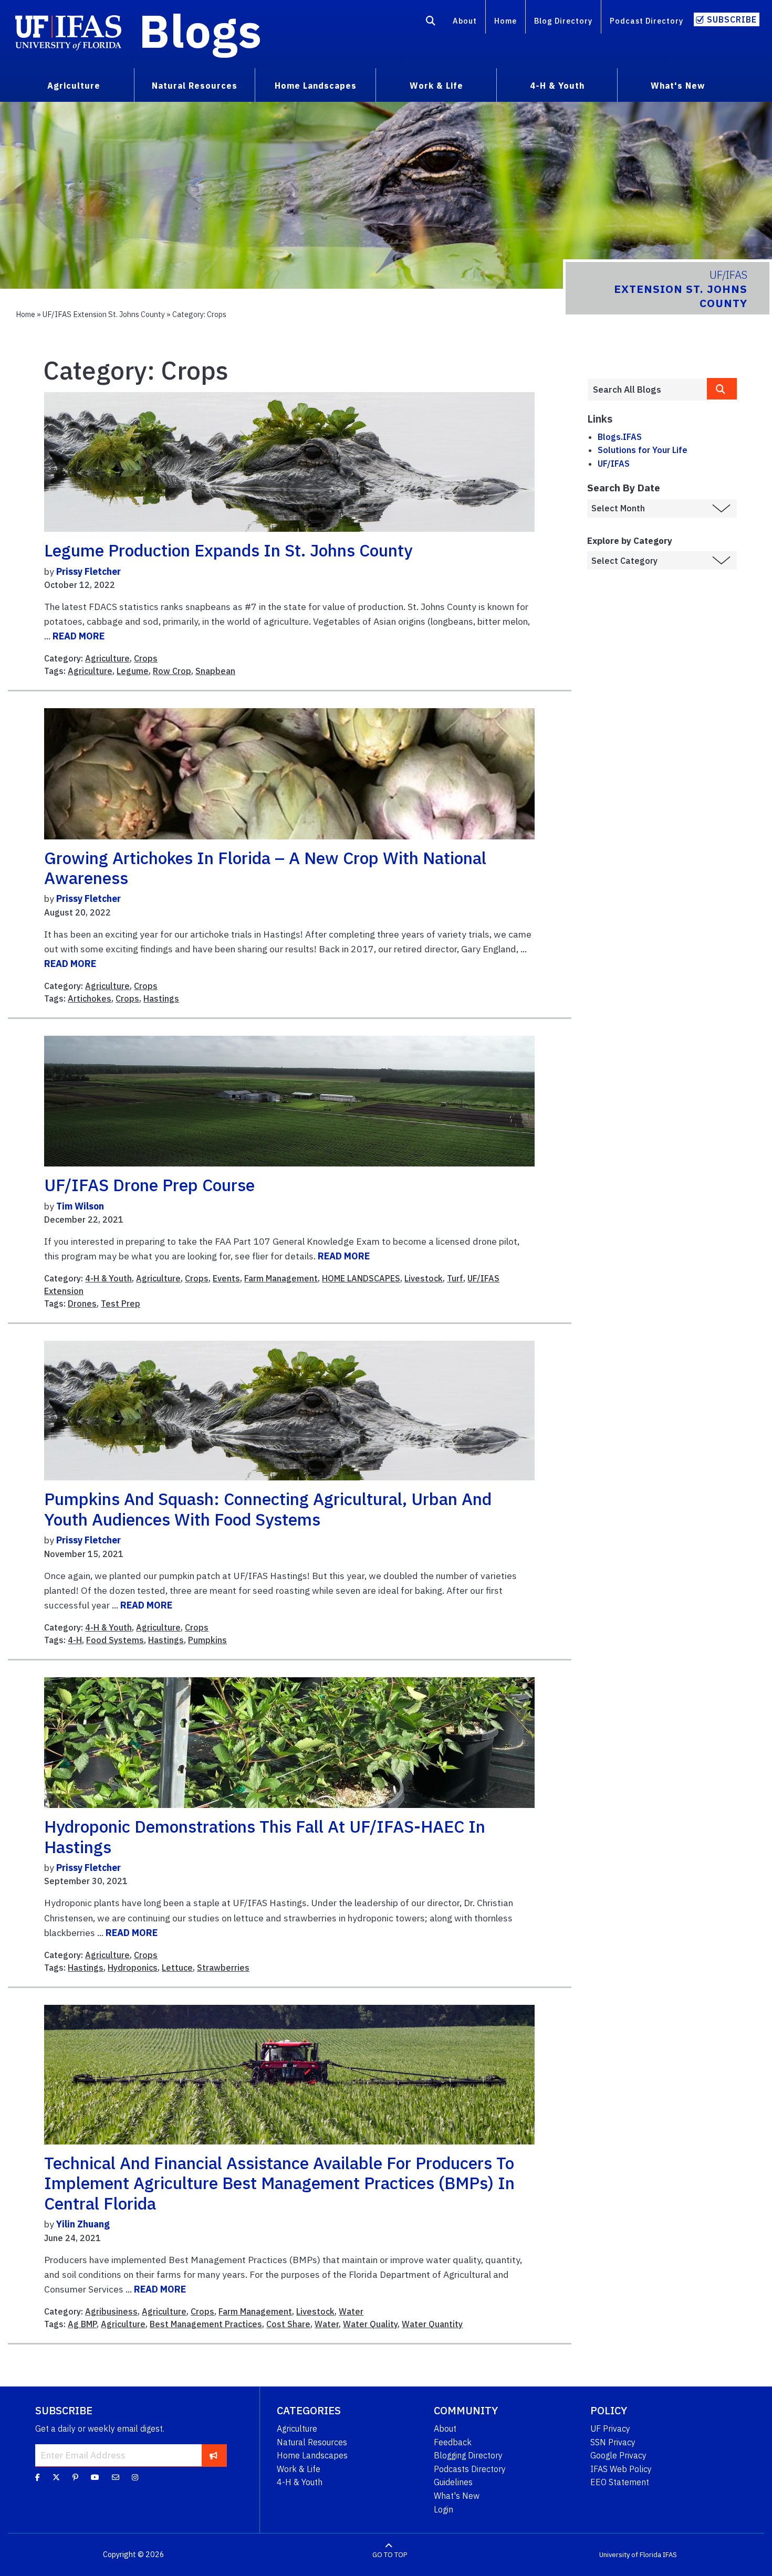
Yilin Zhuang (83, 2224)
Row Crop (172, 671)
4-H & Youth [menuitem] (557, 86)
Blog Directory (563, 21)
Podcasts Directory (470, 2469)
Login (444, 2509)
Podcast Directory (646, 21)
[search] (722, 389)
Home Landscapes (312, 2455)
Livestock (424, 1278)
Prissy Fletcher (88, 571)
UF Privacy (610, 2428)
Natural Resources (312, 2442)
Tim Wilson (80, 1206)
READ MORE (79, 636)
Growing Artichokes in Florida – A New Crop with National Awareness (265, 868)
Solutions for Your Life (643, 450)
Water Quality (370, 2324)
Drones (82, 1303)
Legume (133, 671)
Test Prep (121, 1303)
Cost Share (288, 2324)
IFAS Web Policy (621, 2469)
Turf (455, 1278)
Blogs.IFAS (620, 437)
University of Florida (630, 2555)
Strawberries (223, 1968)
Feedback (453, 2442)
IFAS (670, 2555)
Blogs (200, 30)
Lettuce (177, 1968)
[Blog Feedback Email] (116, 2477)
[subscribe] (213, 2455)
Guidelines (453, 2482)
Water (351, 2311)
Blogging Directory (468, 2455)
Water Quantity (432, 2324)
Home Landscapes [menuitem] (316, 86)
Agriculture (107, 658)
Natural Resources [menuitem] (195, 86)
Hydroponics (133, 1968)
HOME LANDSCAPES (361, 1278)
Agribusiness (111, 2311)
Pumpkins (207, 1640)
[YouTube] (95, 2477)
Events (226, 1278)
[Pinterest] (75, 2477)
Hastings (161, 998)
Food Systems (115, 1640)
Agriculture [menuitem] (74, 86)
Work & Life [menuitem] (436, 86)
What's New (457, 2496)
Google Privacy (618, 2455)
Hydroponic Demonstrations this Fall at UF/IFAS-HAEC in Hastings (265, 1836)
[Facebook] (38, 2477)
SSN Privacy (613, 2442)
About (465, 21)
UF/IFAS (614, 464)
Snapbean (215, 671)
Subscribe (732, 19)
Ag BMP (82, 2324)
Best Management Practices (206, 2324)
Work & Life (299, 2469)
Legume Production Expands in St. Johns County (228, 550)
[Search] (431, 23)
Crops (146, 658)
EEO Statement (620, 2482)
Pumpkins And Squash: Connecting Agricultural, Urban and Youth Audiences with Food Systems (268, 1509)
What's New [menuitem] (678, 86)
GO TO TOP (390, 2555)
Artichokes (90, 998)
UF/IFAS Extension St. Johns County (104, 314)
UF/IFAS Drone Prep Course (149, 1185)
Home (505, 21)
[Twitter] (56, 2477)
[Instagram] (135, 2477)
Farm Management (281, 1278)
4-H (75, 1640)
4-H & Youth (108, 1278)
